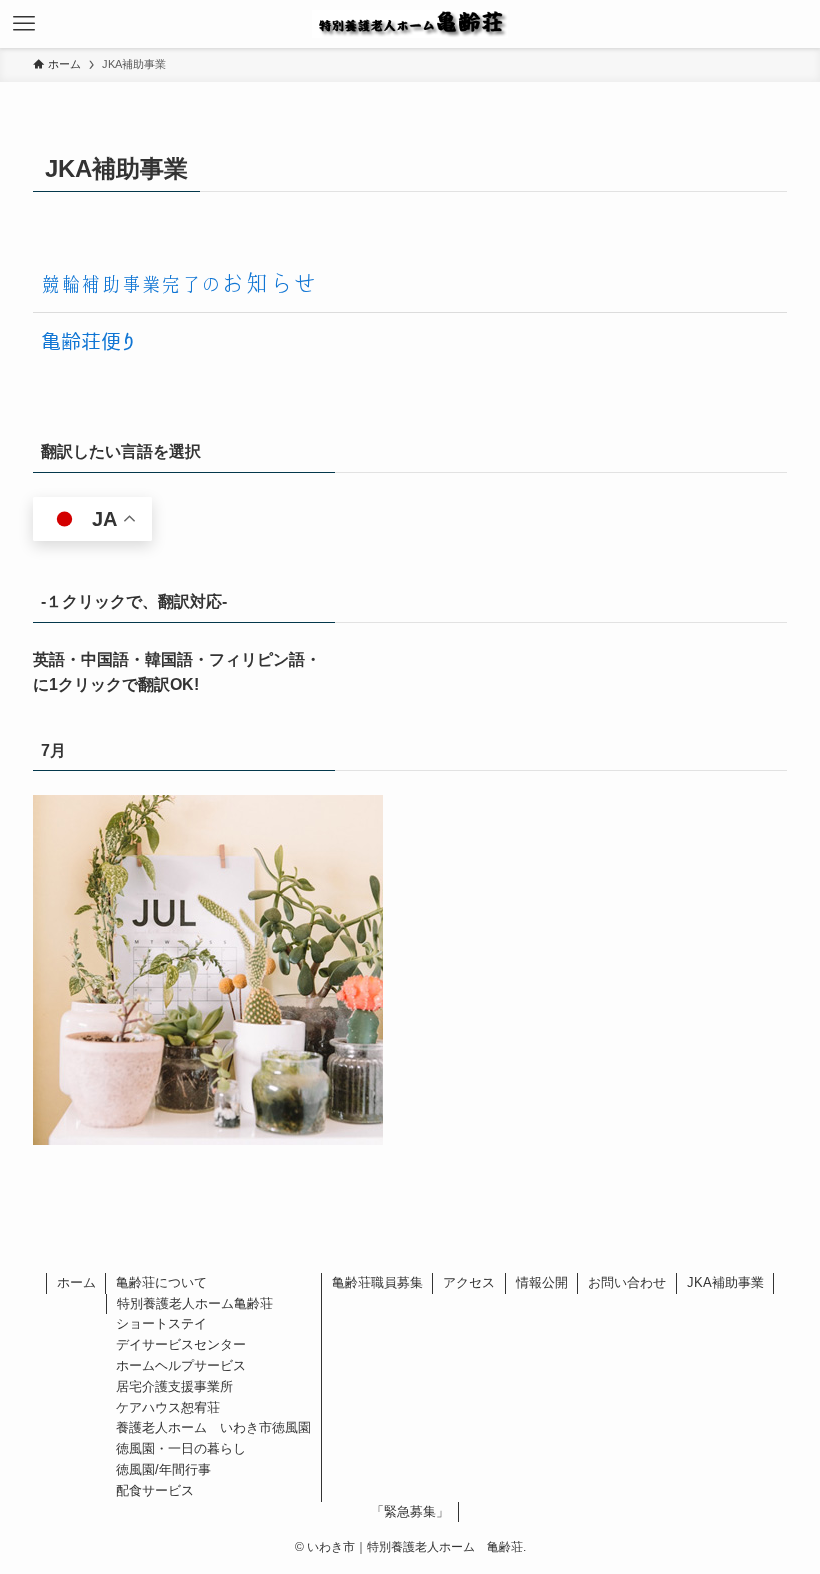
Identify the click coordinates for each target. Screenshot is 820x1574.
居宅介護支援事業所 (174, 1386)
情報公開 (542, 1282)
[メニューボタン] (24, 24)
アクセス (469, 1282)
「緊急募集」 (410, 1511)
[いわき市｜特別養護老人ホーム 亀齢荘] (410, 24)
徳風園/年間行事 (163, 1469)
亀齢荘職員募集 (377, 1282)
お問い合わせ (627, 1282)
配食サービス (155, 1490)
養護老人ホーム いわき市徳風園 (213, 1427)
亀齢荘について (161, 1282)
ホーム (76, 1282)
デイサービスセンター (181, 1344)
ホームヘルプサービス (181, 1365)
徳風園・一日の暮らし (181, 1448)
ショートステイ (161, 1323)
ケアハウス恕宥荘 (168, 1407)
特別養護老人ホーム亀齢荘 (195, 1303)
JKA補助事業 (725, 1282)
